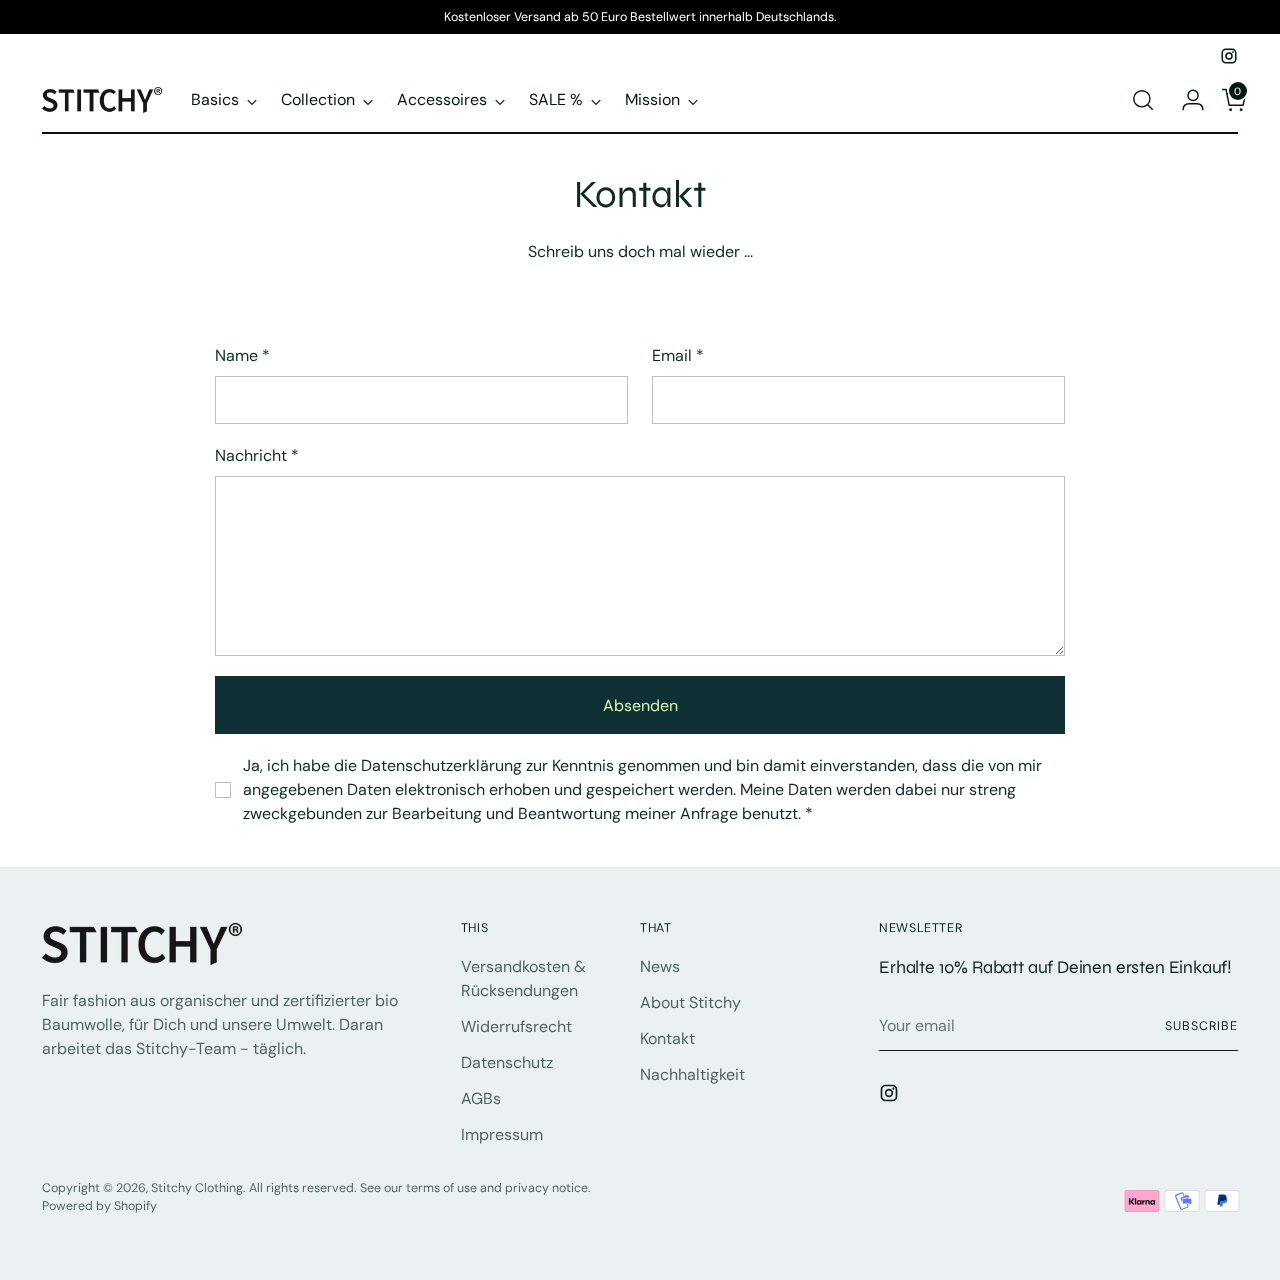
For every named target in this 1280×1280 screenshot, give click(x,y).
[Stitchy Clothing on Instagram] (1229, 56)
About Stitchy (690, 1002)
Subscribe (1201, 1026)
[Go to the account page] (1185, 100)
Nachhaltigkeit (692, 1074)
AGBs (481, 1098)
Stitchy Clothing (197, 1188)
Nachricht (257, 455)
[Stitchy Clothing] (102, 99)
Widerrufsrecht (516, 1026)
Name (242, 355)
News (660, 966)
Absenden (640, 705)
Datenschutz (507, 1062)
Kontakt (667, 1038)
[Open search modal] (1143, 100)
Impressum (502, 1134)
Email (678, 355)
